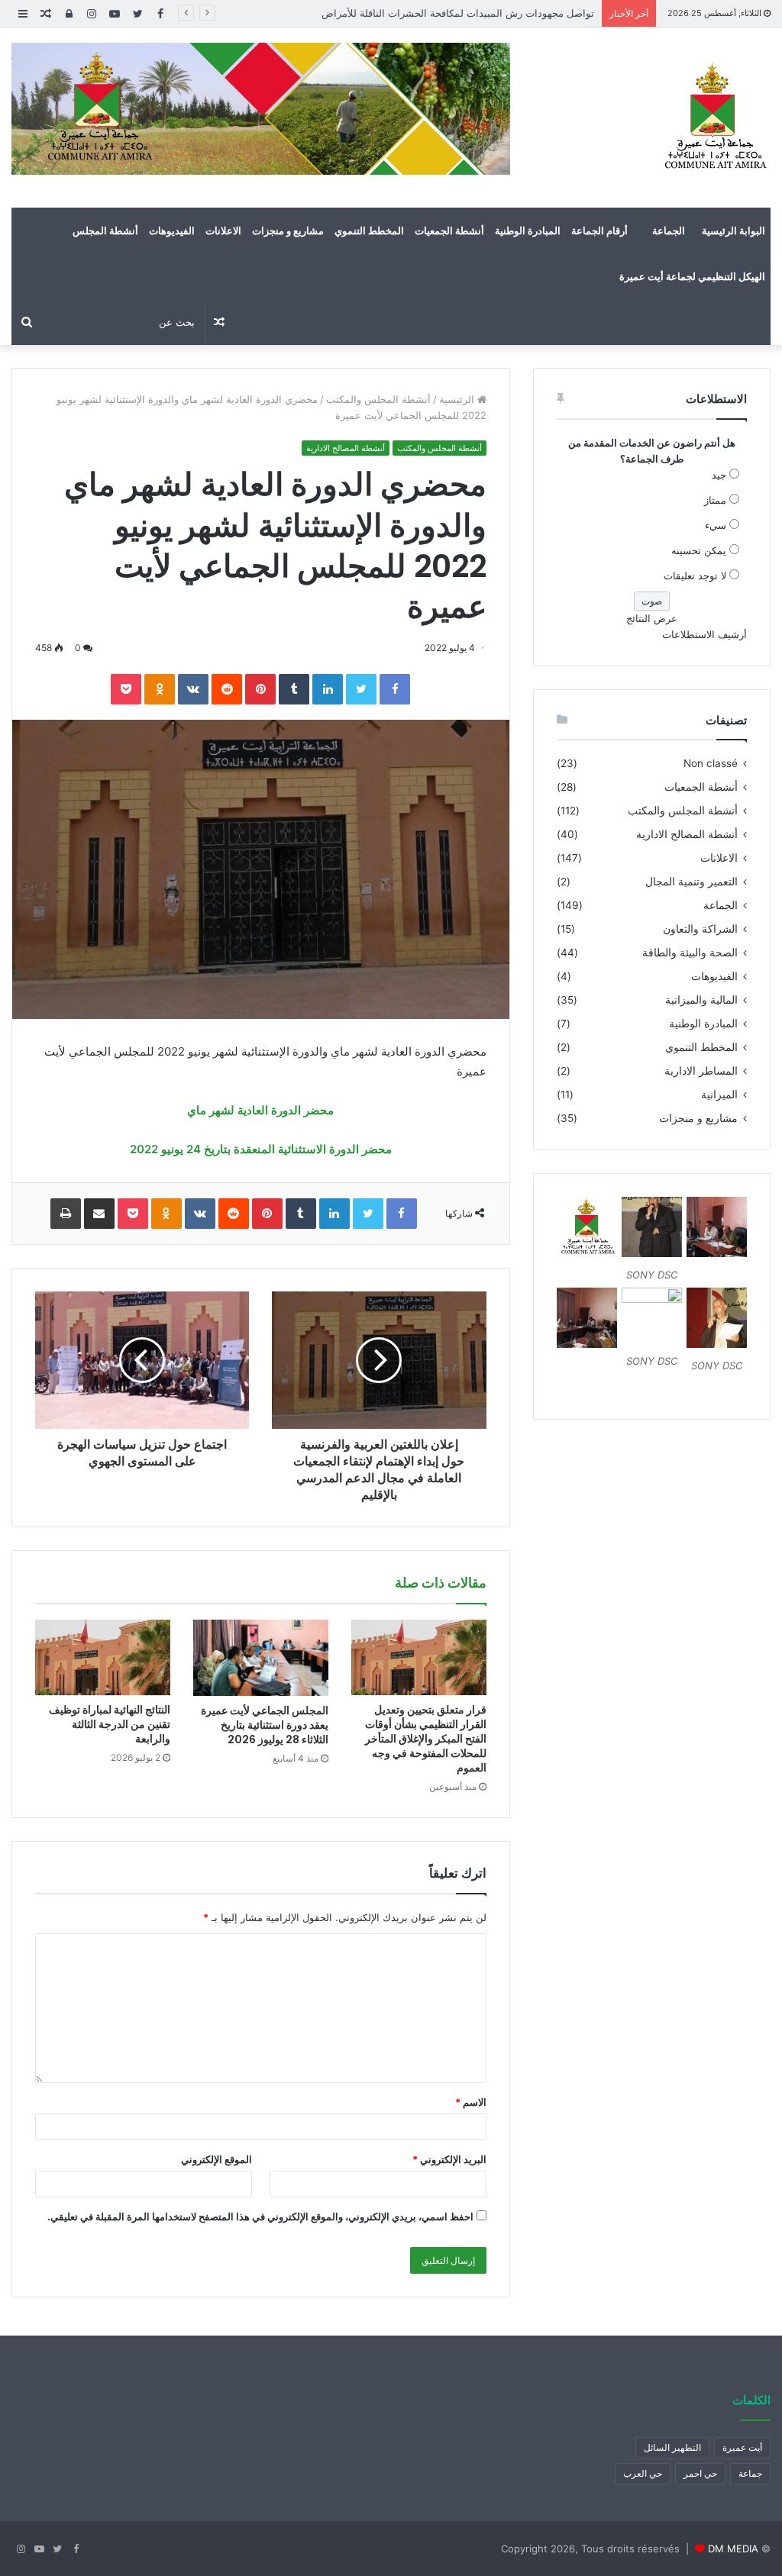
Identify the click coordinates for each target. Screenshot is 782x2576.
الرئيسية (458, 399)
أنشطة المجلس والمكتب (378, 399)
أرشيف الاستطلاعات (704, 634)
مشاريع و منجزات (288, 231)
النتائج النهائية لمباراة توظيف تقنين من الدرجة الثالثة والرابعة (110, 1724)
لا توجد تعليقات (695, 575)
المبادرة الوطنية (528, 231)
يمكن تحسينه (699, 550)
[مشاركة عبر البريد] (99, 1214)
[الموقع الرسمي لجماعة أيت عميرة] (713, 118)
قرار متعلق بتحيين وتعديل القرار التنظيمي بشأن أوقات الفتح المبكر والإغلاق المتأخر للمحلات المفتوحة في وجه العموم (426, 1739)
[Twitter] (361, 689)
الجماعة (669, 231)
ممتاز (715, 500)
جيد (719, 475)
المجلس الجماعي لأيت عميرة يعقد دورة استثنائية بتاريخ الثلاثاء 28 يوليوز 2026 (265, 1725)
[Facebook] (395, 689)
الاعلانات (223, 231)
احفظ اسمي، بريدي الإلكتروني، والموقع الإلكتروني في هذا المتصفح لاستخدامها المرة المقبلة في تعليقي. (260, 2217)
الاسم (471, 2102)
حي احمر (700, 2473)
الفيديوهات (172, 231)
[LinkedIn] (328, 689)
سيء (716, 525)
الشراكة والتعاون (700, 929)
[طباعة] (66, 1214)
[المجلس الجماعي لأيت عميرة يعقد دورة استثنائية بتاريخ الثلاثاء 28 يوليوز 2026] (261, 1658)
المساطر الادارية (701, 1071)
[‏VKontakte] (193, 689)
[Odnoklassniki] (160, 689)
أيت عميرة (742, 2447)
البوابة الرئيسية (734, 231)
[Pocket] (126, 689)
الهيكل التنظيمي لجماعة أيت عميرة (692, 276)
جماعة (750, 2473)
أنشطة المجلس (105, 231)
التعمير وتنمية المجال (692, 882)
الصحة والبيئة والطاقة (690, 953)
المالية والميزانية (701, 1000)
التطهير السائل (672, 2447)
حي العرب (643, 2473)
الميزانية (719, 1095)
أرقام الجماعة (599, 231)
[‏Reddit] (227, 689)
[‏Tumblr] (294, 689)
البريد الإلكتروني (449, 2159)
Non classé (711, 763)
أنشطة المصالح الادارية (346, 448)
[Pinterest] (260, 689)
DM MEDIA (733, 2549)
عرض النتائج (652, 618)
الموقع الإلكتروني (217, 2159)
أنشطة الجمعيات (449, 231)
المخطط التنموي (369, 231)
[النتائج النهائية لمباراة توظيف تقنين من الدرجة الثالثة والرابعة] (103, 1657)
